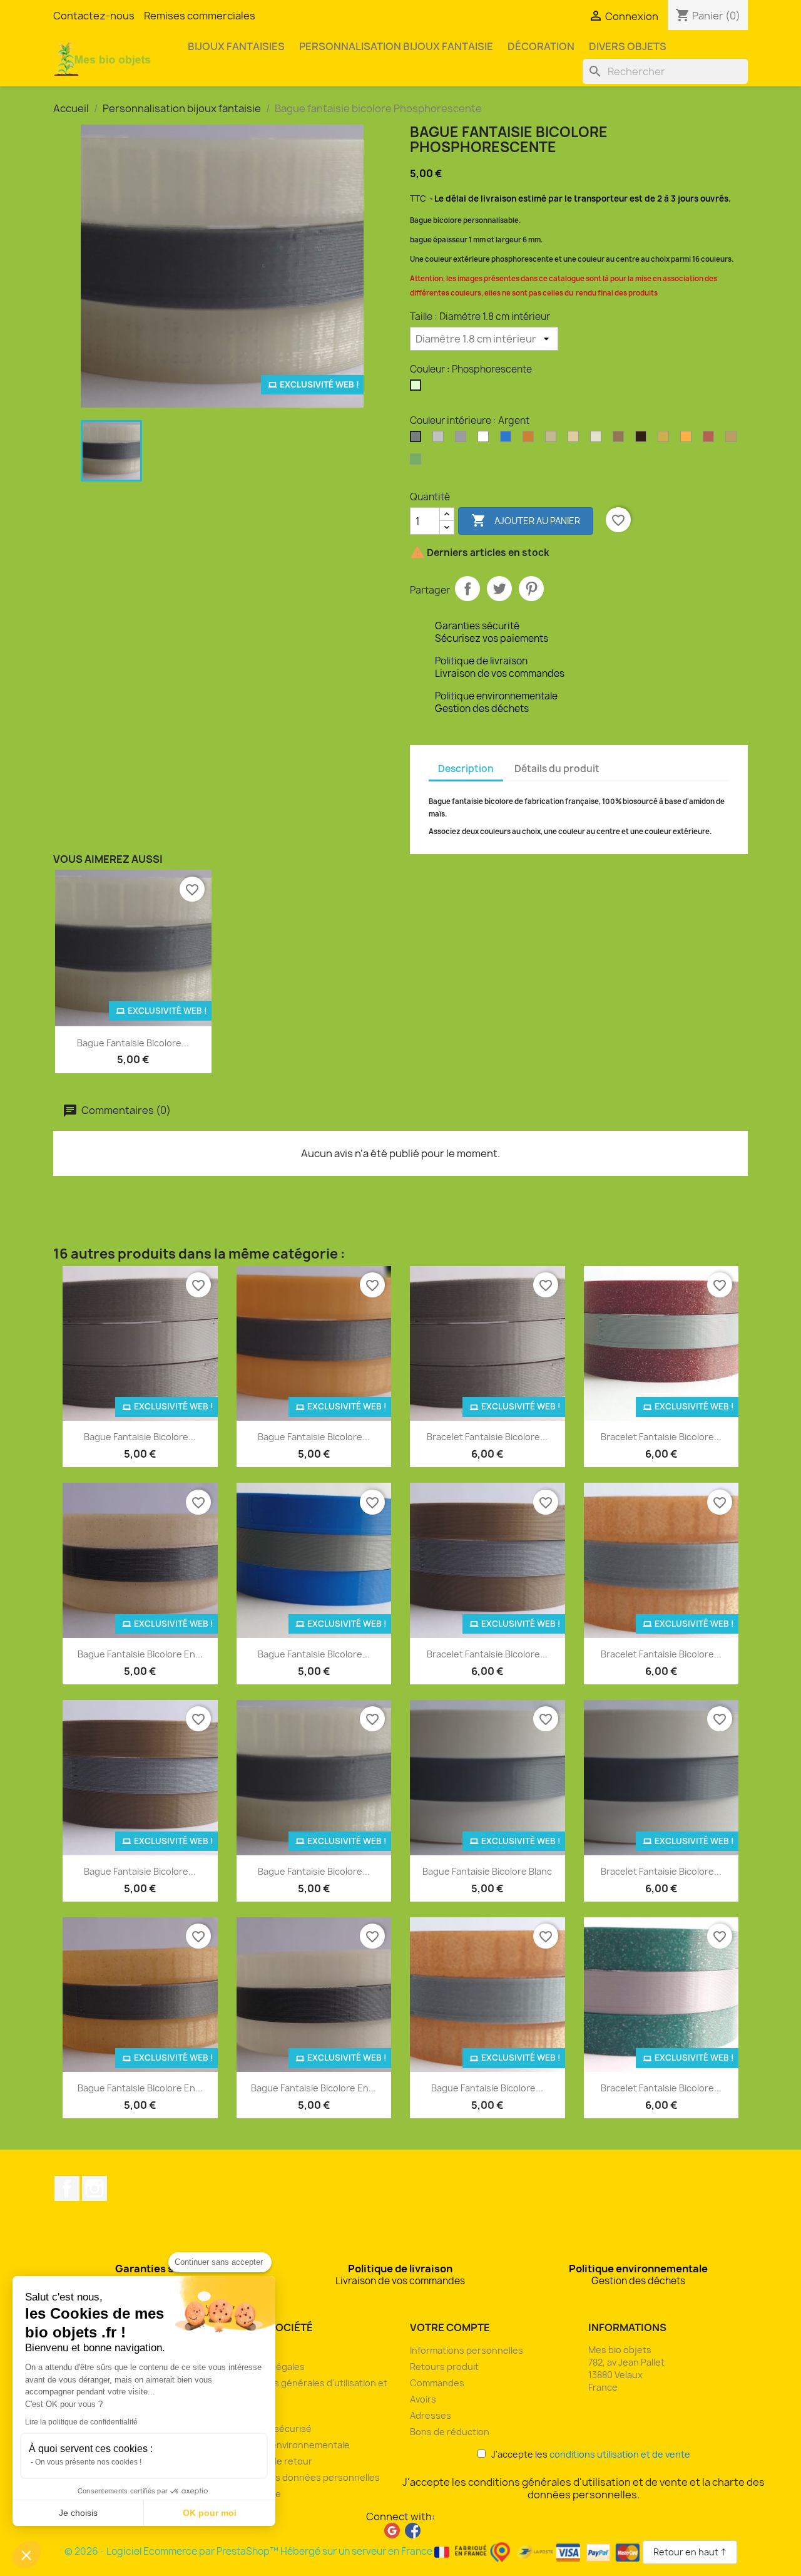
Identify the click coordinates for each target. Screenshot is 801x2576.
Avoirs (423, 2399)
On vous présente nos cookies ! (88, 2462)
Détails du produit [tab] (557, 769)
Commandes (437, 2383)
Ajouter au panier (526, 520)
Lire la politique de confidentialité (81, 2422)
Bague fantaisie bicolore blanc (487, 1871)
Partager (467, 589)
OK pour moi (210, 2513)
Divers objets (628, 46)
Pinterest (531, 589)
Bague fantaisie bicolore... (133, 1043)
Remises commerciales (200, 16)
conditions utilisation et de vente (620, 2454)
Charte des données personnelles (306, 2477)
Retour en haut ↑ (690, 2552)
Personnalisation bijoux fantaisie (396, 46)
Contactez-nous (94, 16)
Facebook (67, 2188)
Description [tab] (466, 769)
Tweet (499, 589)
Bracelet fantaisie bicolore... (487, 1437)
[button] (26, 2555)
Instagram (94, 2188)
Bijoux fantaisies (236, 46)
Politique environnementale (291, 2445)
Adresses (431, 2415)
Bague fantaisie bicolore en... (140, 1654)
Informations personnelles (467, 2350)
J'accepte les (588, 2454)
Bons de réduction (450, 2432)
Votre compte (450, 2327)
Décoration (541, 46)
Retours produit (444, 2367)
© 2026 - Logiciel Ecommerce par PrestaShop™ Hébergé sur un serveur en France (249, 2551)
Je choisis (78, 2513)
